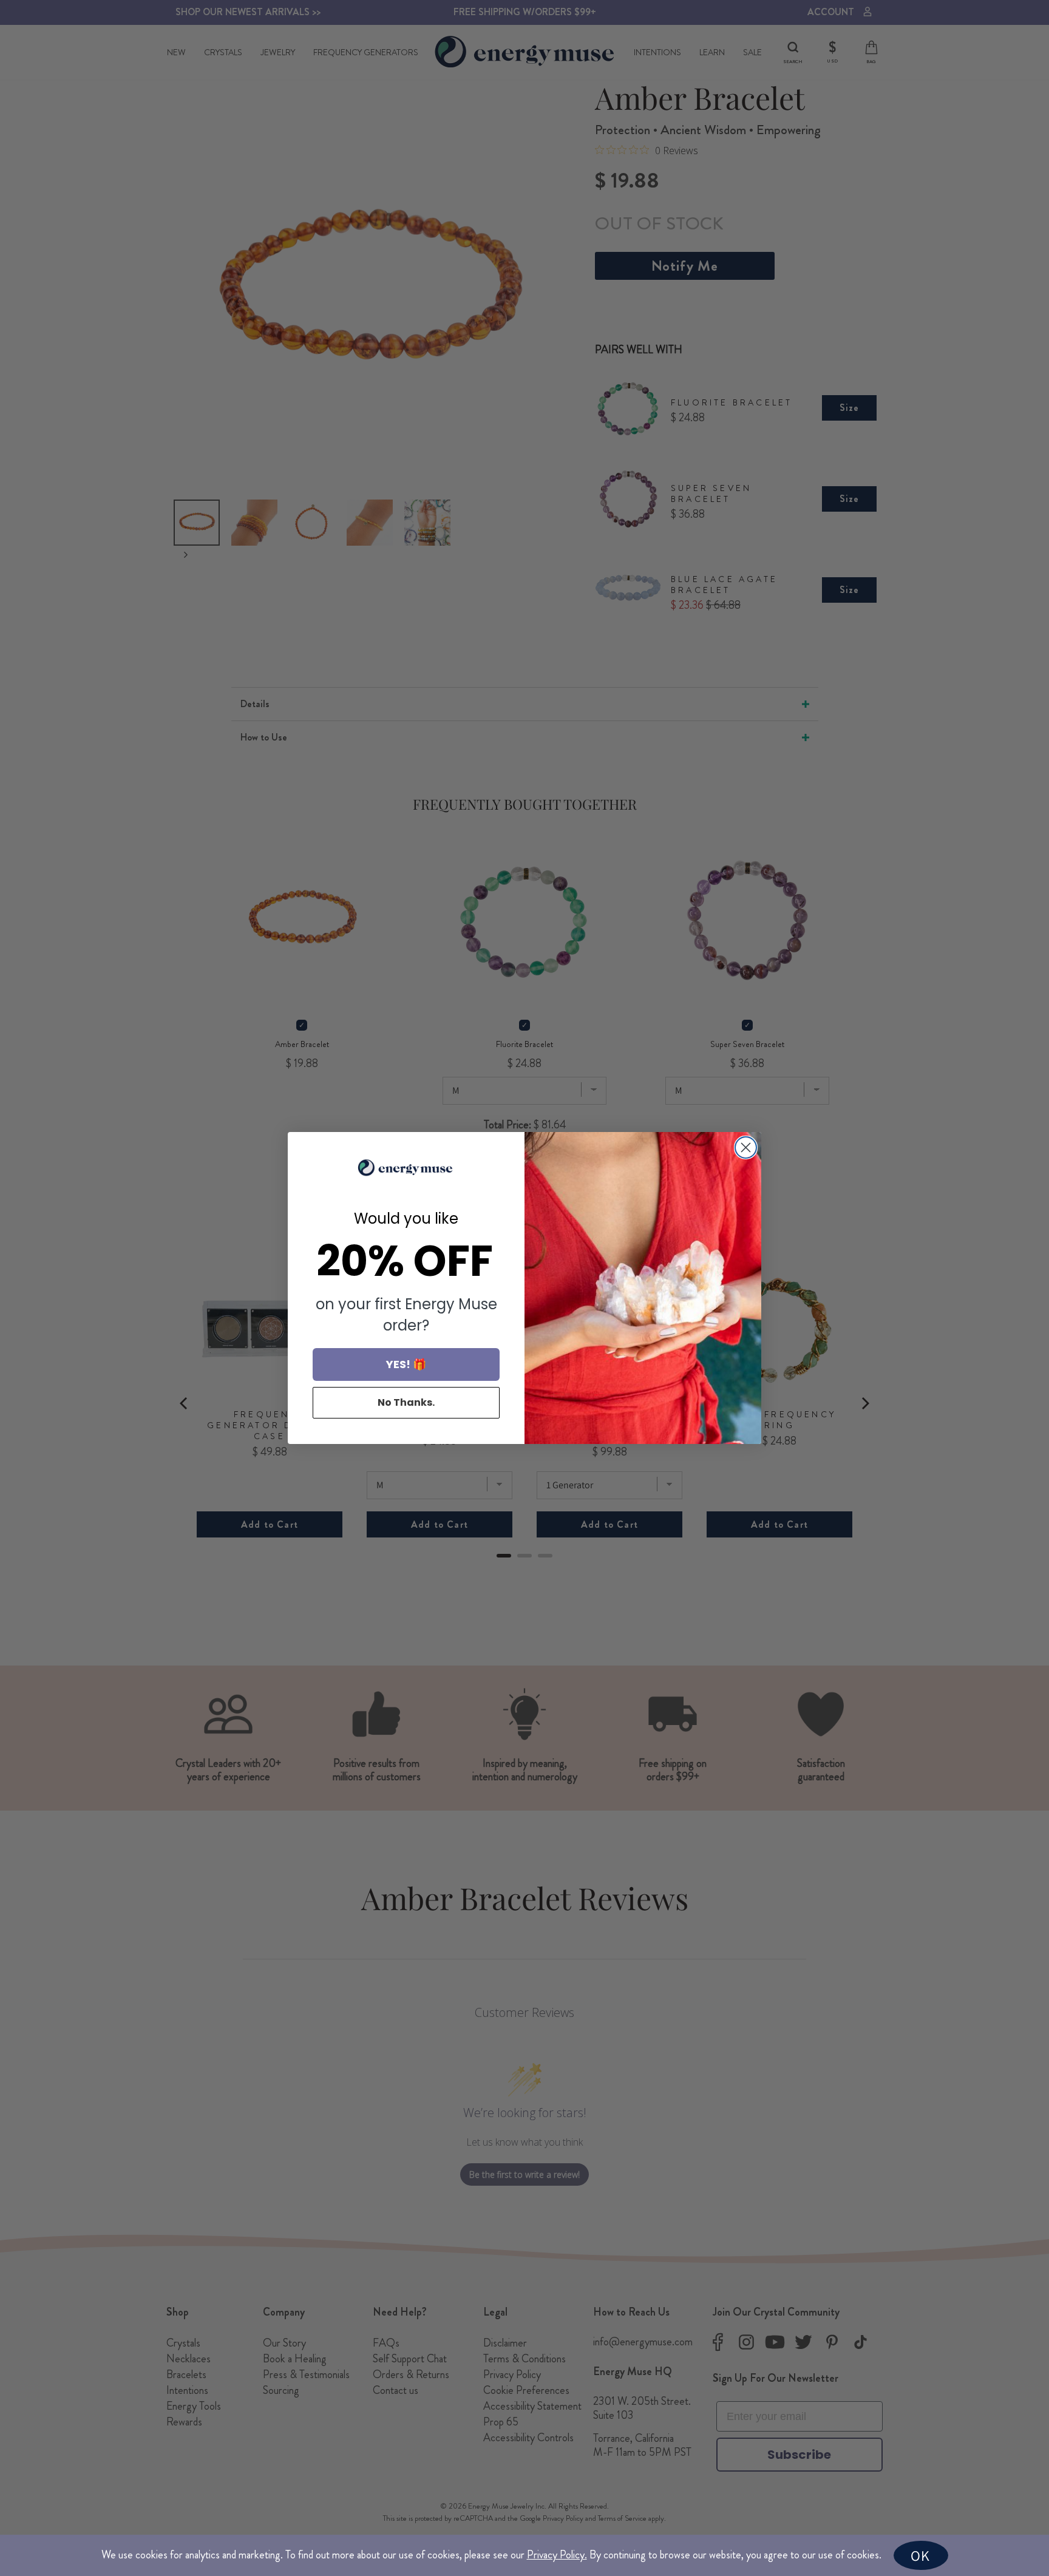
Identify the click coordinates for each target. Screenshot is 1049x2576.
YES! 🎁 (406, 1364)
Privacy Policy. (557, 2555)
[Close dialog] (746, 1147)
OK (920, 2555)
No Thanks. (406, 1402)
